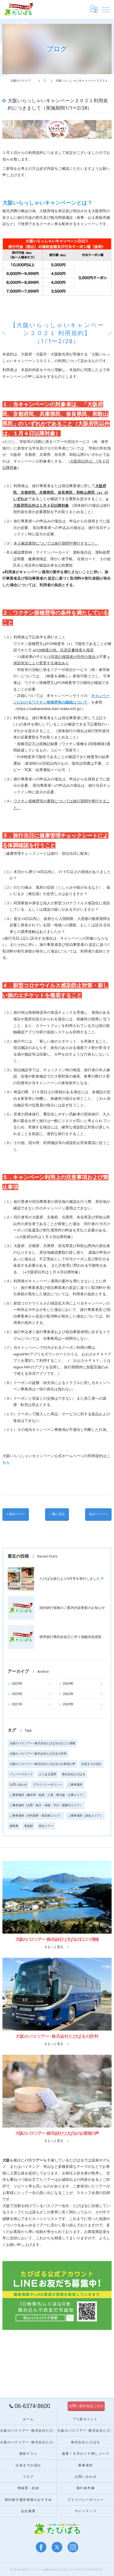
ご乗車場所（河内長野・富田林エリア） (36, 1816)
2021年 (17, 1704)
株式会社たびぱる (74, 1774)
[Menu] (106, 9)
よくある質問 (47, 1774)
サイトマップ (86, 2511)
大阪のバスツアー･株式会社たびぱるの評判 (38, 1754)
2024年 (68, 1683)
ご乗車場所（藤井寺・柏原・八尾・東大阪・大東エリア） (47, 1795)
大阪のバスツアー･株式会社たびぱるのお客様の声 (42, 1764)
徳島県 (14, 1826)
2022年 (68, 1694)
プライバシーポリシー (47, 1785)
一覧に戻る (57, 1514)
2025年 (17, 1683)
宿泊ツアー (46, 1826)
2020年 (68, 1704)
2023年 (17, 1694)
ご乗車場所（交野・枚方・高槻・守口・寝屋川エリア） (46, 1805)
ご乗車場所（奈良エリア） (85, 1816)
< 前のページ (16, 1514)
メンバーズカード (21, 1774)
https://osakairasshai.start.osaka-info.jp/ (49, 709)
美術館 (28, 1826)
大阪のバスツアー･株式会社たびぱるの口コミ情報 (42, 1743)
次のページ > (98, 1514)
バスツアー (52, 2206)
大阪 (6, 2206)
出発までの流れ (91, 1764)
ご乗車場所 (75, 1785)
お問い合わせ (18, 1785)
